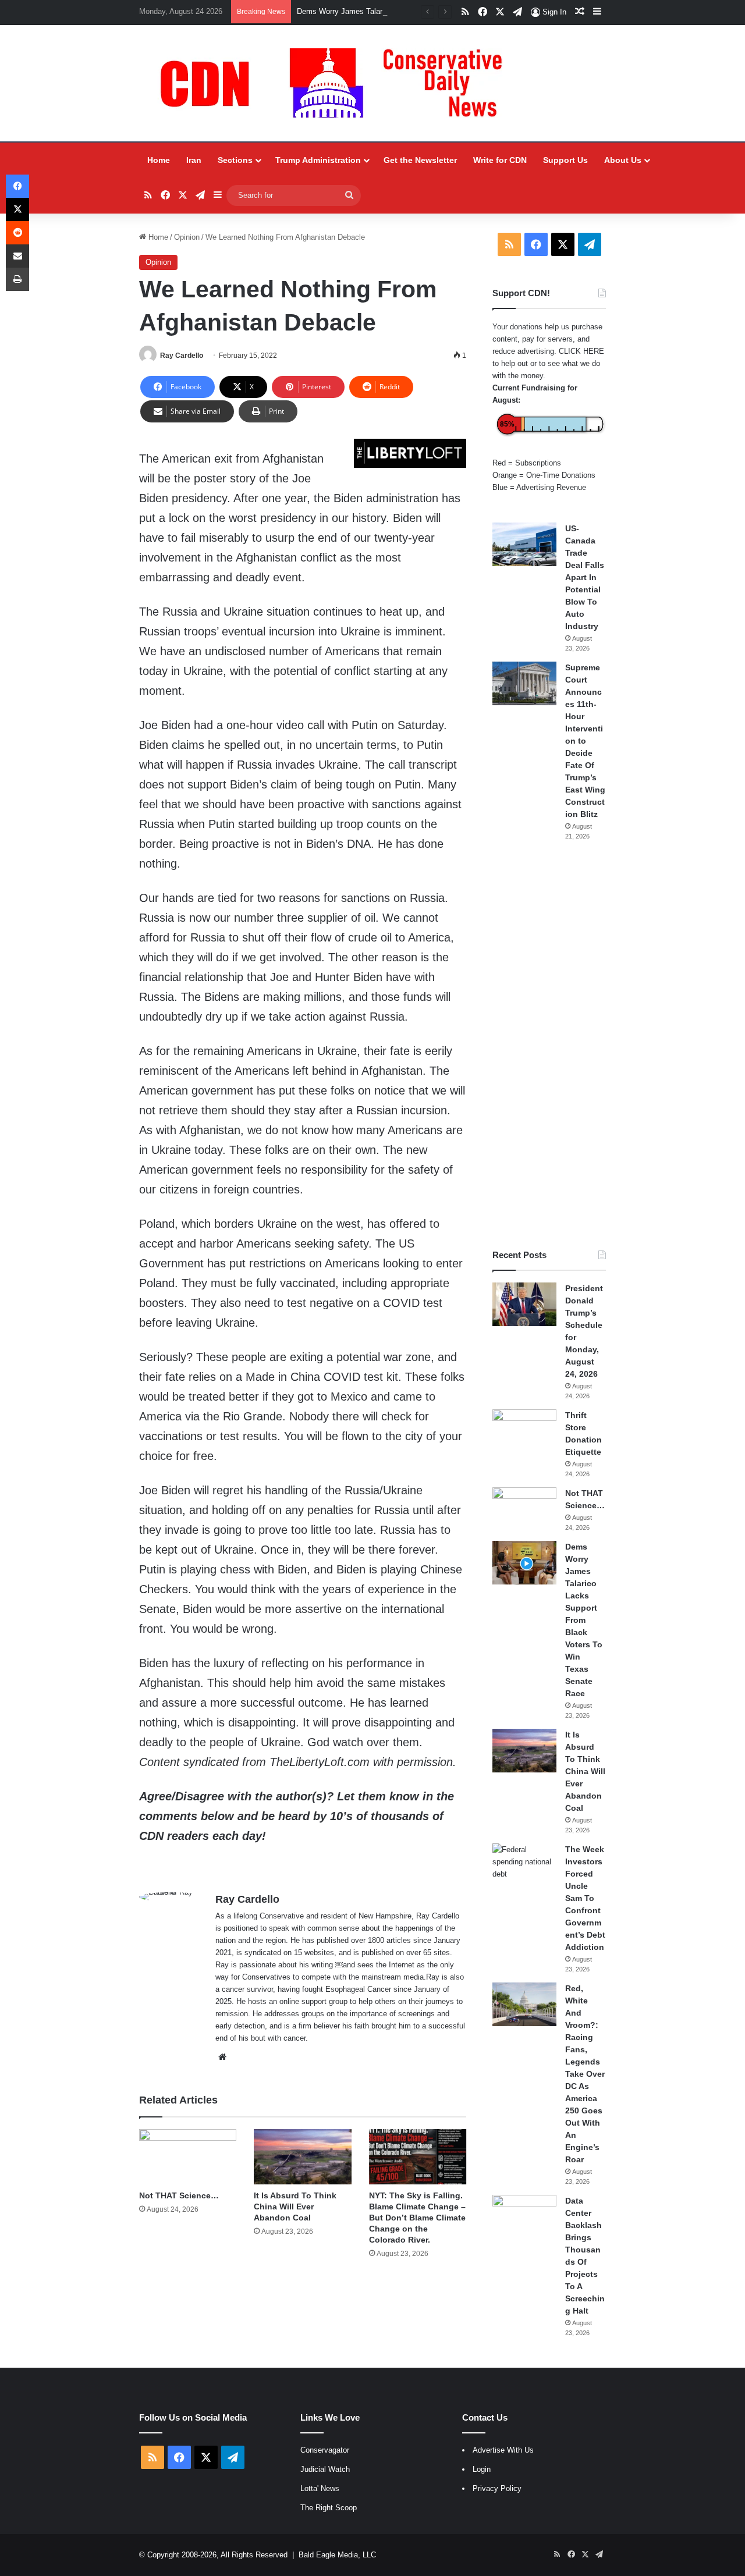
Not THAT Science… (179, 2195)
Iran (194, 160)
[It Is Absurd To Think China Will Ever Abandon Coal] (302, 2156)
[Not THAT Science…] (188, 2156)
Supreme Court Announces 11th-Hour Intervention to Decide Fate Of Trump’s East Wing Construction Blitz (585, 741)
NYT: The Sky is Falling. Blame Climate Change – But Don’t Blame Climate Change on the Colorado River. (417, 2218)
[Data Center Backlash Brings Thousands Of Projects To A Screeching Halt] (524, 2217)
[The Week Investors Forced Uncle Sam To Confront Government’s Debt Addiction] (524, 1865)
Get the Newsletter (420, 160)
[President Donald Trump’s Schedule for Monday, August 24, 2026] (524, 1304)
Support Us (565, 160)
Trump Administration (318, 160)
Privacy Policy (497, 2488)
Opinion (187, 237)
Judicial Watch (325, 2469)
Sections (235, 160)
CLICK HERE (581, 351)
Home (159, 160)
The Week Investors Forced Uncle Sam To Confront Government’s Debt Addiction (585, 1898)
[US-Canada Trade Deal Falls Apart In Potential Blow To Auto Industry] (524, 544)
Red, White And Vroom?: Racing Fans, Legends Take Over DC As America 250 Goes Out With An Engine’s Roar (585, 2074)
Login (482, 2469)
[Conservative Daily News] (337, 83)
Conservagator (325, 2450)
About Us (623, 160)
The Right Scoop (329, 2508)
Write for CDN (500, 160)
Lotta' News (320, 2488)
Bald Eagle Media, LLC (337, 2555)
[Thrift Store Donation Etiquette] (524, 1431)
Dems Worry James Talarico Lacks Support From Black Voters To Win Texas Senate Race (584, 1620)
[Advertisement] (549, 1045)
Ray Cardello (182, 356)
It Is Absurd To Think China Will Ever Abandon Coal (295, 2207)
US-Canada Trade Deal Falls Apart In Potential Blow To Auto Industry (585, 577)
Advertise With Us (503, 2450)
